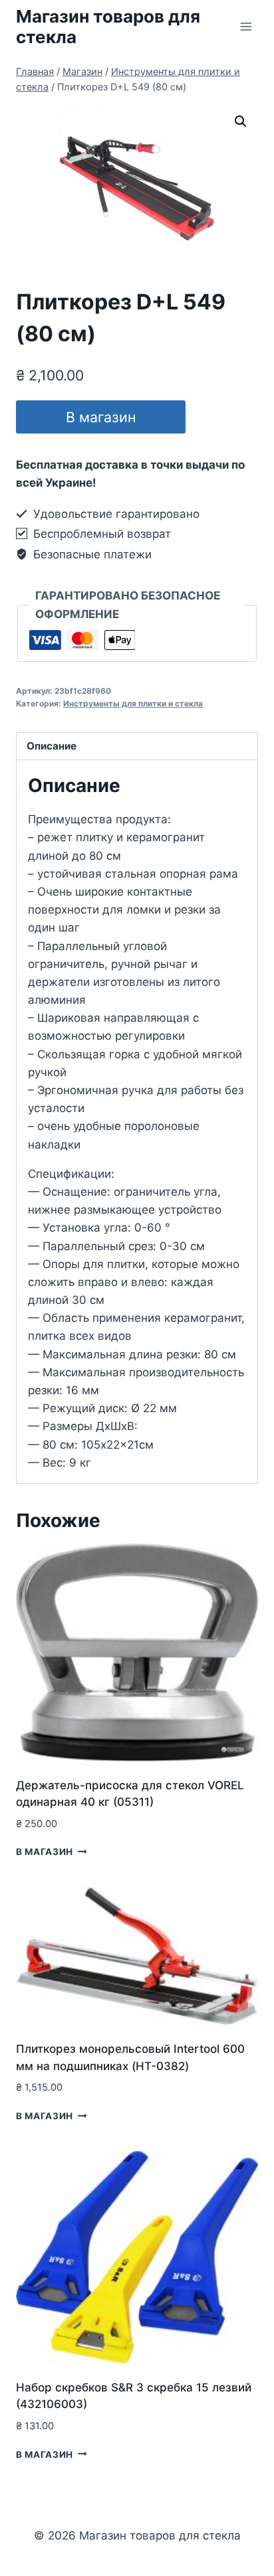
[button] (241, 121)
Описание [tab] (52, 746)
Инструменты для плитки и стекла (133, 703)
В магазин (101, 417)
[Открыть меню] (246, 26)
